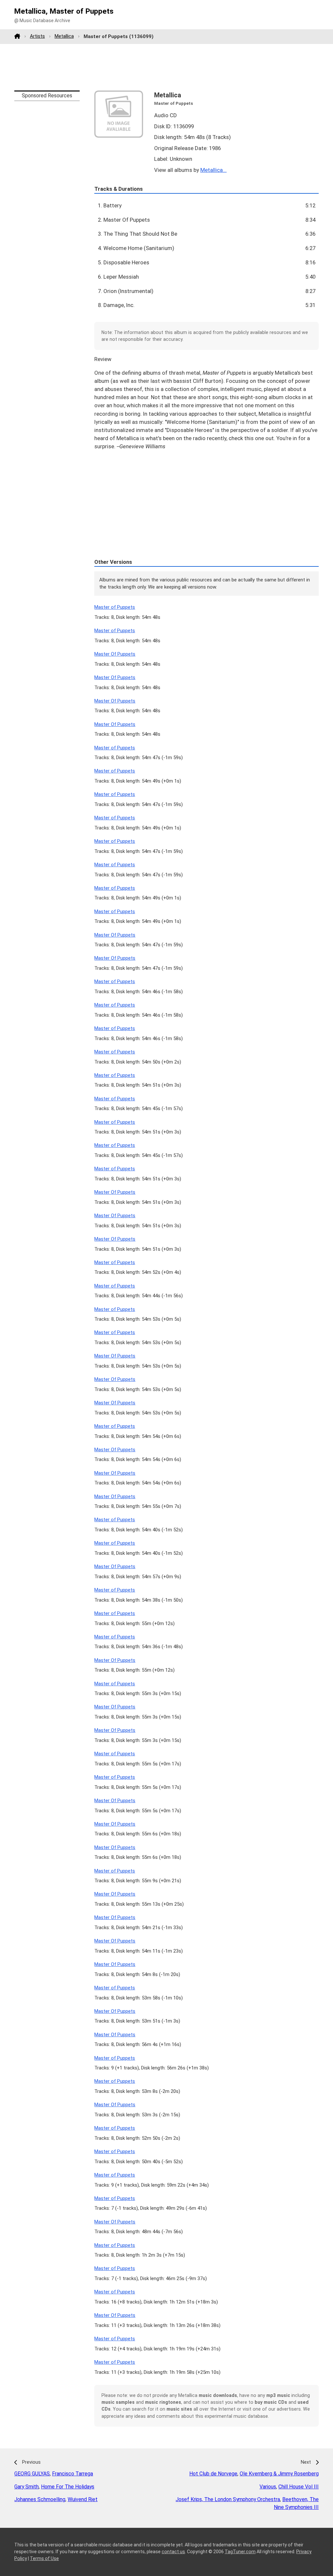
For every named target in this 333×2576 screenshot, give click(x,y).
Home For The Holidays (68, 2487)
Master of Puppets (115, 607)
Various (268, 2487)
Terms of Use (44, 2558)
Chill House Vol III (299, 2487)
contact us (173, 2552)
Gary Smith (27, 2487)
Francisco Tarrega (73, 2474)
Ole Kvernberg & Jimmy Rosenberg (279, 2474)
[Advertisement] (166, 67)
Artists (37, 36)
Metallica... (213, 170)
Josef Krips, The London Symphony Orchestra (228, 2499)
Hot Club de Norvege (213, 2474)
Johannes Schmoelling (40, 2499)
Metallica (64, 36)
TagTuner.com (240, 2552)
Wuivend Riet (83, 2499)
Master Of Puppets (115, 654)
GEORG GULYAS (32, 2474)
